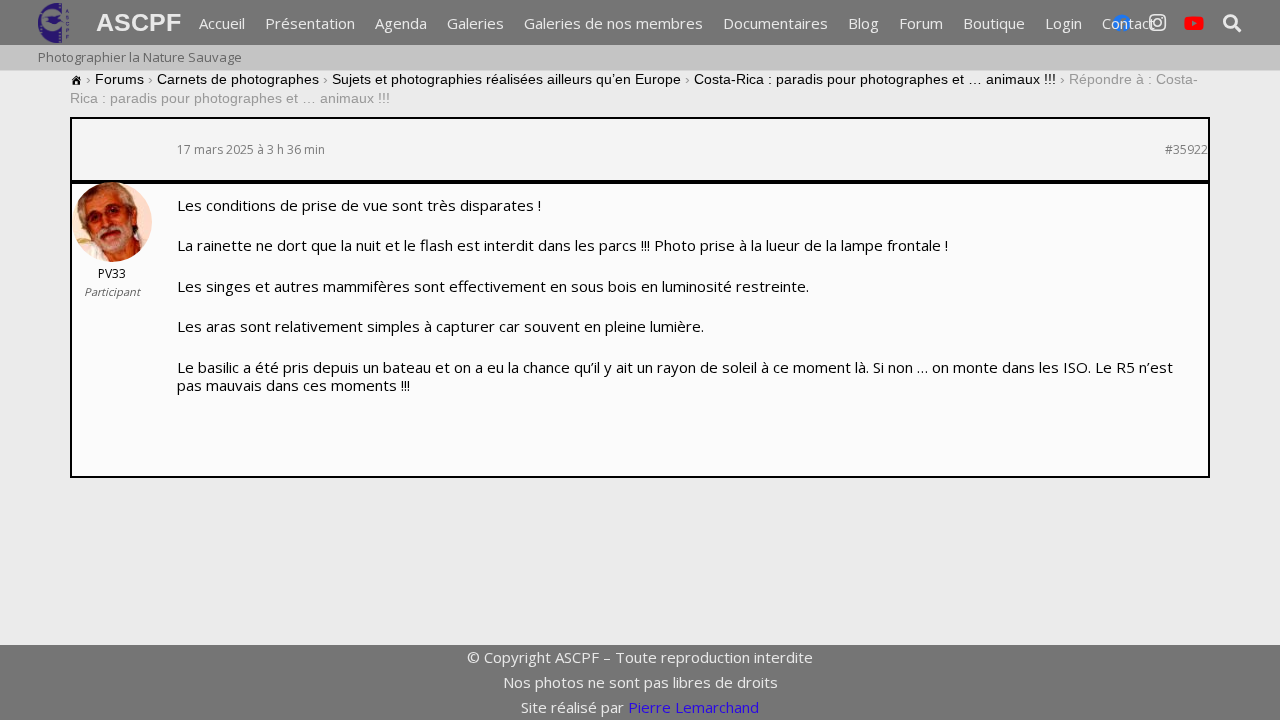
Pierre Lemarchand (693, 707)
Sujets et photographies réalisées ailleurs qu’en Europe (506, 79)
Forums (119, 79)
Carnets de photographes (238, 79)
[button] (1232, 23)
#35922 (1186, 150)
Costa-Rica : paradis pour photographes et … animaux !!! (875, 79)
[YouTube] (1194, 23)
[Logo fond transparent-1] (57, 23)
